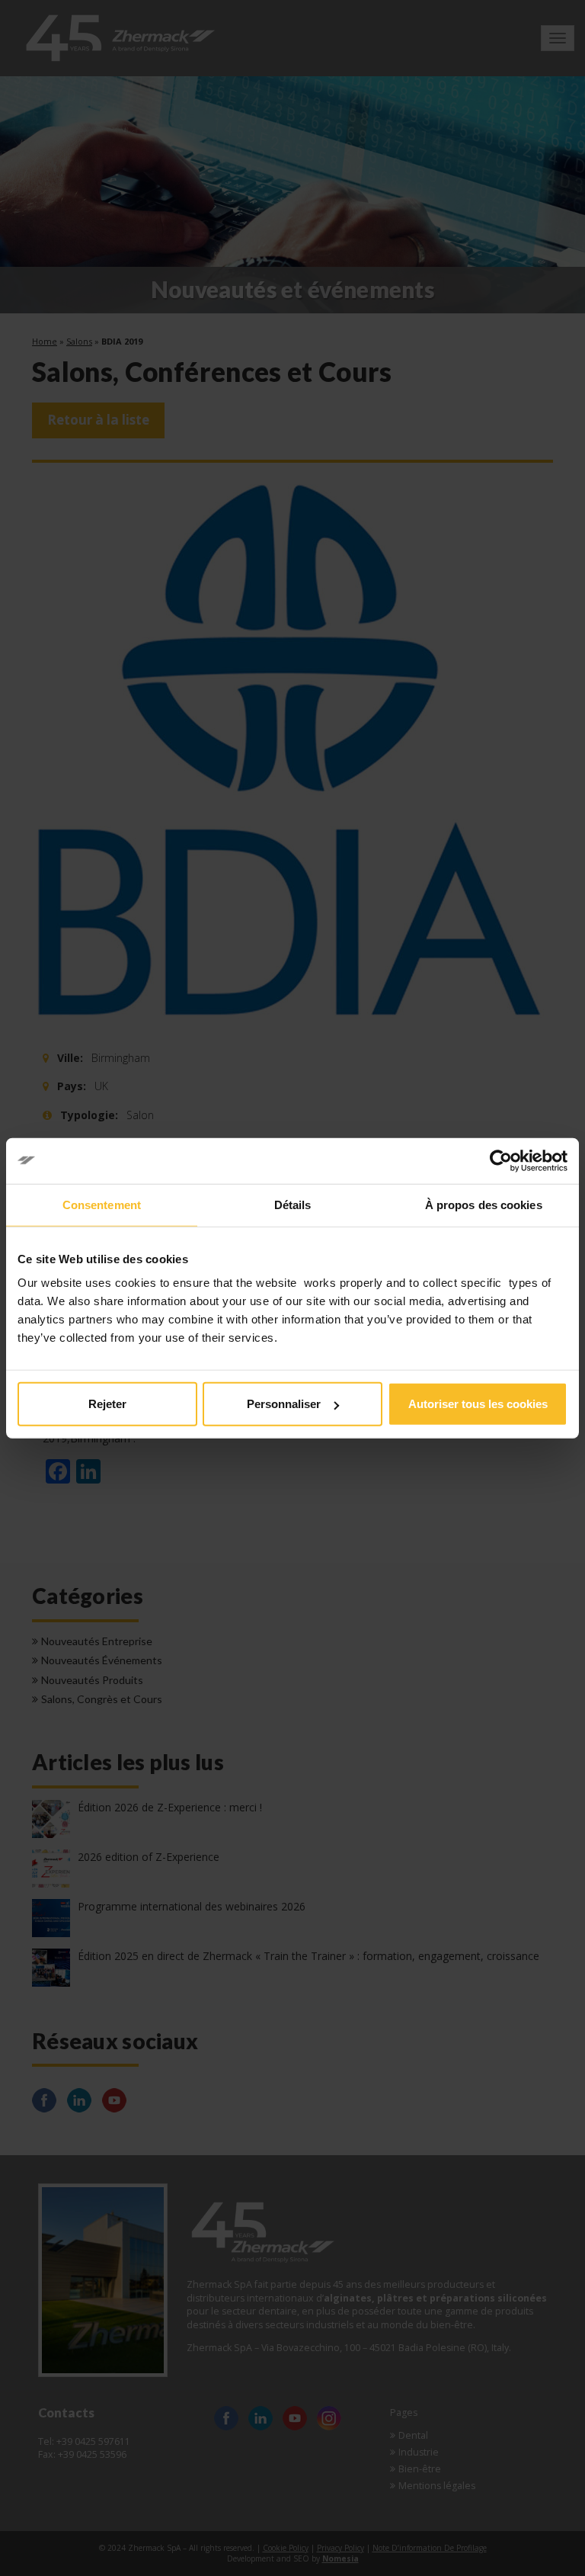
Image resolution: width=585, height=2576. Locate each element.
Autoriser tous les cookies (478, 1404)
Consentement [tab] (102, 1204)
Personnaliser (284, 1404)
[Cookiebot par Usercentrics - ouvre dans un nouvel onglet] (501, 1160)
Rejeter (107, 1404)
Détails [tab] (293, 1204)
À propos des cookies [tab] (484, 1204)
